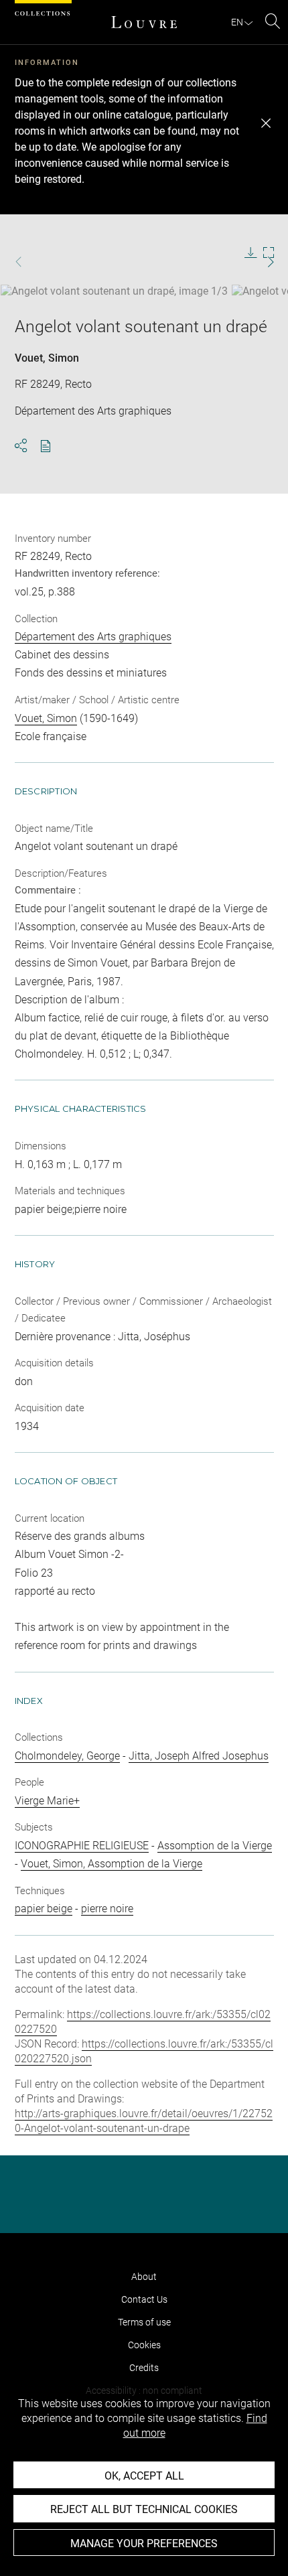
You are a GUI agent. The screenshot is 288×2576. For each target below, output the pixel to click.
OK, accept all (144, 2476)
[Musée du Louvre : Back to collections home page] (144, 22)
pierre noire (107, 1909)
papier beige (44, 1909)
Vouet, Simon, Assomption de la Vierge (112, 1864)
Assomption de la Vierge (215, 1846)
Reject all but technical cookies (144, 2509)
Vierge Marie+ (47, 1801)
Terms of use (144, 2322)
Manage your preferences (144, 2544)
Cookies (144, 2345)
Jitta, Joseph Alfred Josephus (199, 1756)
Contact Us (144, 2299)
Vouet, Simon (47, 358)
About (144, 2277)
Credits (144, 2368)
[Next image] (262, 262)
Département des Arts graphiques (93, 637)
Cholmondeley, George (67, 1756)
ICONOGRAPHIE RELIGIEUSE (82, 1846)
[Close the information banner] (266, 123)
